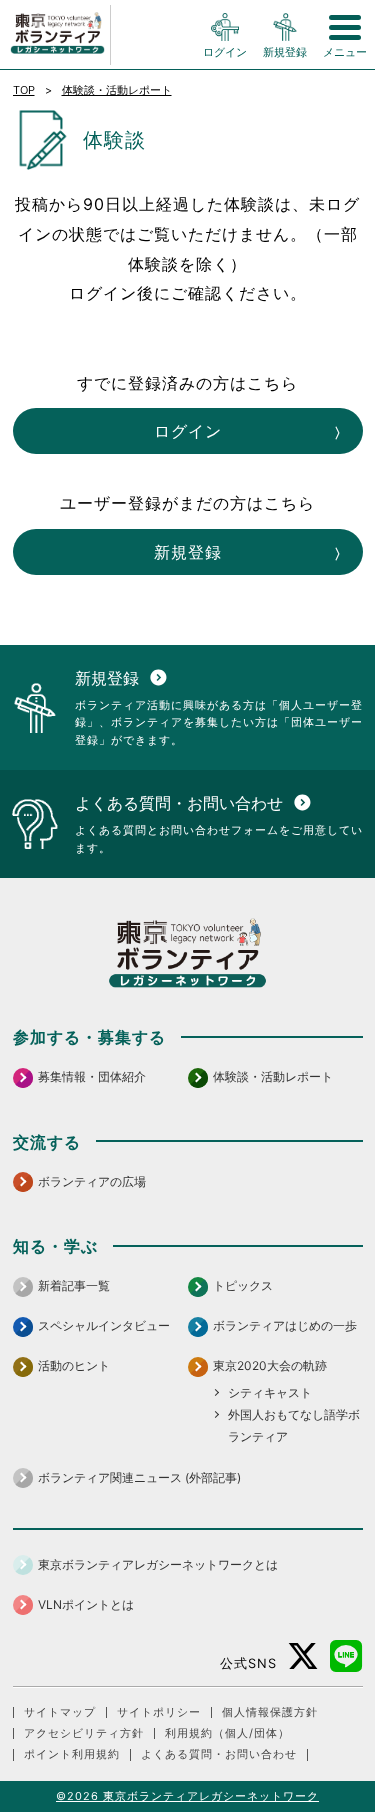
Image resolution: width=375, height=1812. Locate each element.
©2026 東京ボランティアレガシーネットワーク (187, 1796)
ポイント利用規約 (72, 1754)
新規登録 (188, 552)
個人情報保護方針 (270, 1712)
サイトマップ (60, 1712)
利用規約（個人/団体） (227, 1733)
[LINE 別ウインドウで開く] (346, 1656)
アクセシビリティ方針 (84, 1733)
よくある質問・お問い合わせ (219, 1754)
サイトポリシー (159, 1712)
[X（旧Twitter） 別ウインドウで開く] (303, 1656)
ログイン (188, 431)
